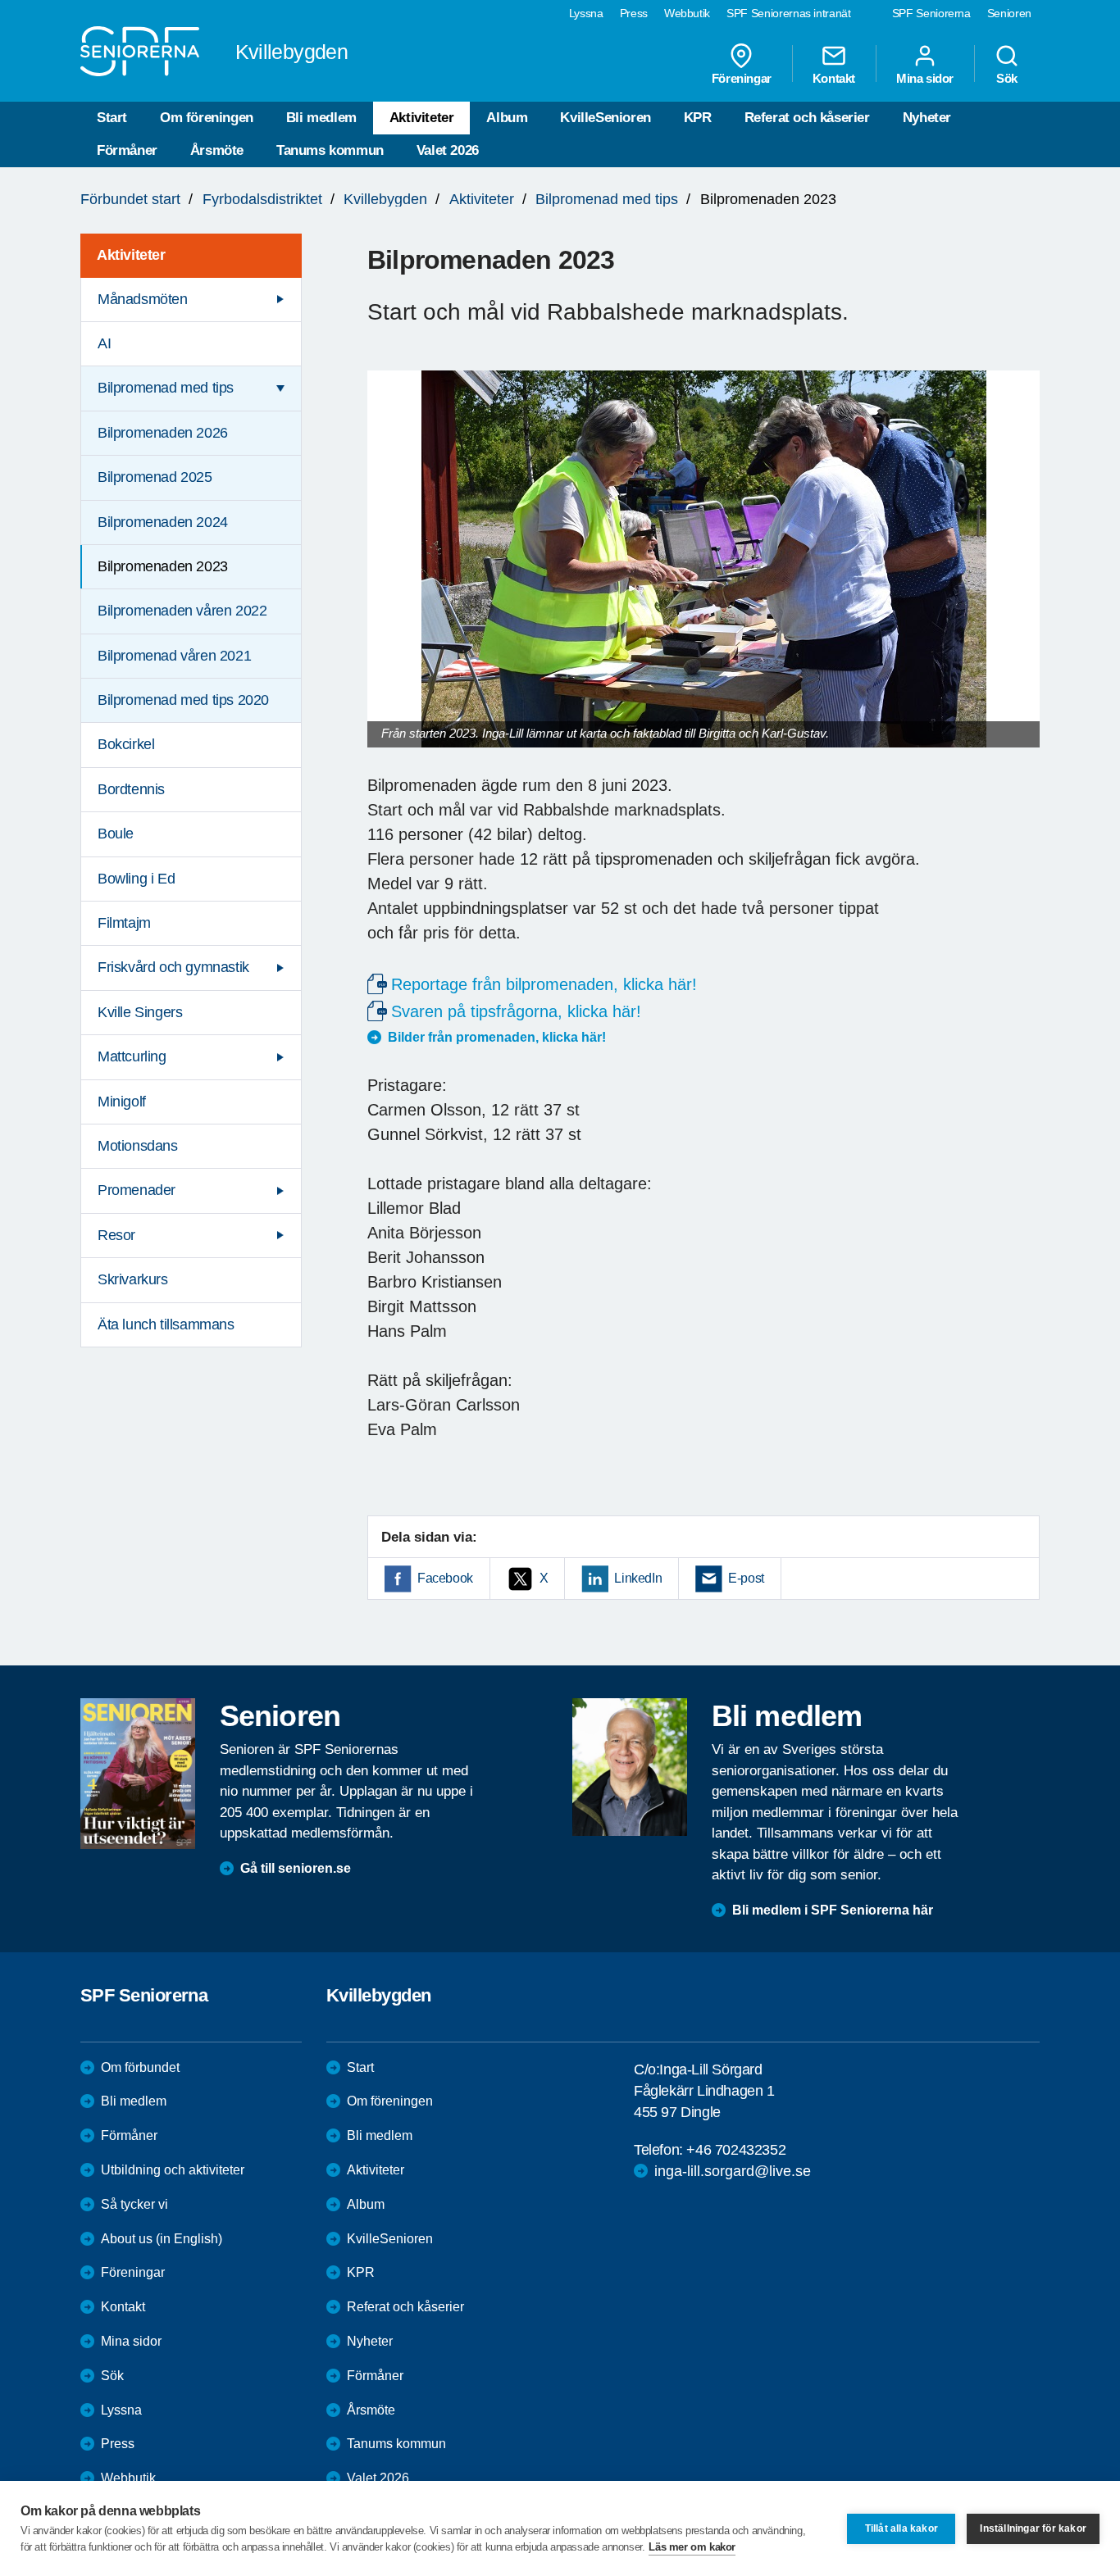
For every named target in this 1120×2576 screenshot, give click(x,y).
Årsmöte (217, 150)
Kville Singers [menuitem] (140, 1012)
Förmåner (127, 150)
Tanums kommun (330, 150)
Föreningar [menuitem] (742, 78)
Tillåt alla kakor (901, 2528)
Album (507, 118)
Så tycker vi (134, 2204)
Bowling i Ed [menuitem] (136, 879)
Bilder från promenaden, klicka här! (497, 1037)
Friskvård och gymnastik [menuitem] (173, 967)
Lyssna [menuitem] (586, 13)
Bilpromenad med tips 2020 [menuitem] (183, 700)
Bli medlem (321, 118)
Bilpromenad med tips (607, 199)
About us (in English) (162, 2239)
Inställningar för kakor (1033, 2528)
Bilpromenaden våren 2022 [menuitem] (182, 611)
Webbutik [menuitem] (687, 13)
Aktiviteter (422, 118)
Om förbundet (140, 2067)
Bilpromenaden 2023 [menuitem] (163, 566)
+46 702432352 (736, 2150)
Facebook (445, 1578)
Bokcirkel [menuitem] (126, 744)
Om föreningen (207, 118)
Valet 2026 (448, 150)
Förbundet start (130, 199)
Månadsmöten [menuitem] (143, 299)
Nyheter (927, 118)
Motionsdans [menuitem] (138, 1146)
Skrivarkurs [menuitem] (133, 1279)
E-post (746, 1578)
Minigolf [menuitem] (122, 1102)
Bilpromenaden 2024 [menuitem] (163, 522)
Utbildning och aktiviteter (173, 2170)
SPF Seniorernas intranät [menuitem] (789, 13)
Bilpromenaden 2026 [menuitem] (163, 433)
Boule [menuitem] (116, 834)
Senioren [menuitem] (1009, 13)
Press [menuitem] (634, 13)
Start (112, 118)
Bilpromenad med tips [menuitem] (166, 388)
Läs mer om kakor (692, 2547)
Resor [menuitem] (116, 1235)
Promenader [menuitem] (137, 1190)
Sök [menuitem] (1007, 78)
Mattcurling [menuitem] (132, 1056)
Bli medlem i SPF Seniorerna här (833, 1910)
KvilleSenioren (605, 118)
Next (1022, 575)
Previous (388, 575)
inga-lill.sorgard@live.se (733, 2171)
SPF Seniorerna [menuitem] (931, 13)
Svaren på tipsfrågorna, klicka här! (516, 1011)
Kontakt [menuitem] (834, 78)
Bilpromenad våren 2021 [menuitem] (174, 656)
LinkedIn (638, 1578)
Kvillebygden (385, 199)
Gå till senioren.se (296, 1868)
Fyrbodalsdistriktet (262, 199)
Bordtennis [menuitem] (131, 789)
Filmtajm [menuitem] (124, 923)
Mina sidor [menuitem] (925, 78)
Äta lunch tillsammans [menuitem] (166, 1324)
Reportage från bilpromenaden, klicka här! (544, 984)
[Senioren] (138, 1774)
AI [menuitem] (104, 343)
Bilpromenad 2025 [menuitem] (155, 477)
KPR (698, 118)
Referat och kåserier (807, 118)
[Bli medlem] (630, 1767)
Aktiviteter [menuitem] (131, 255)
